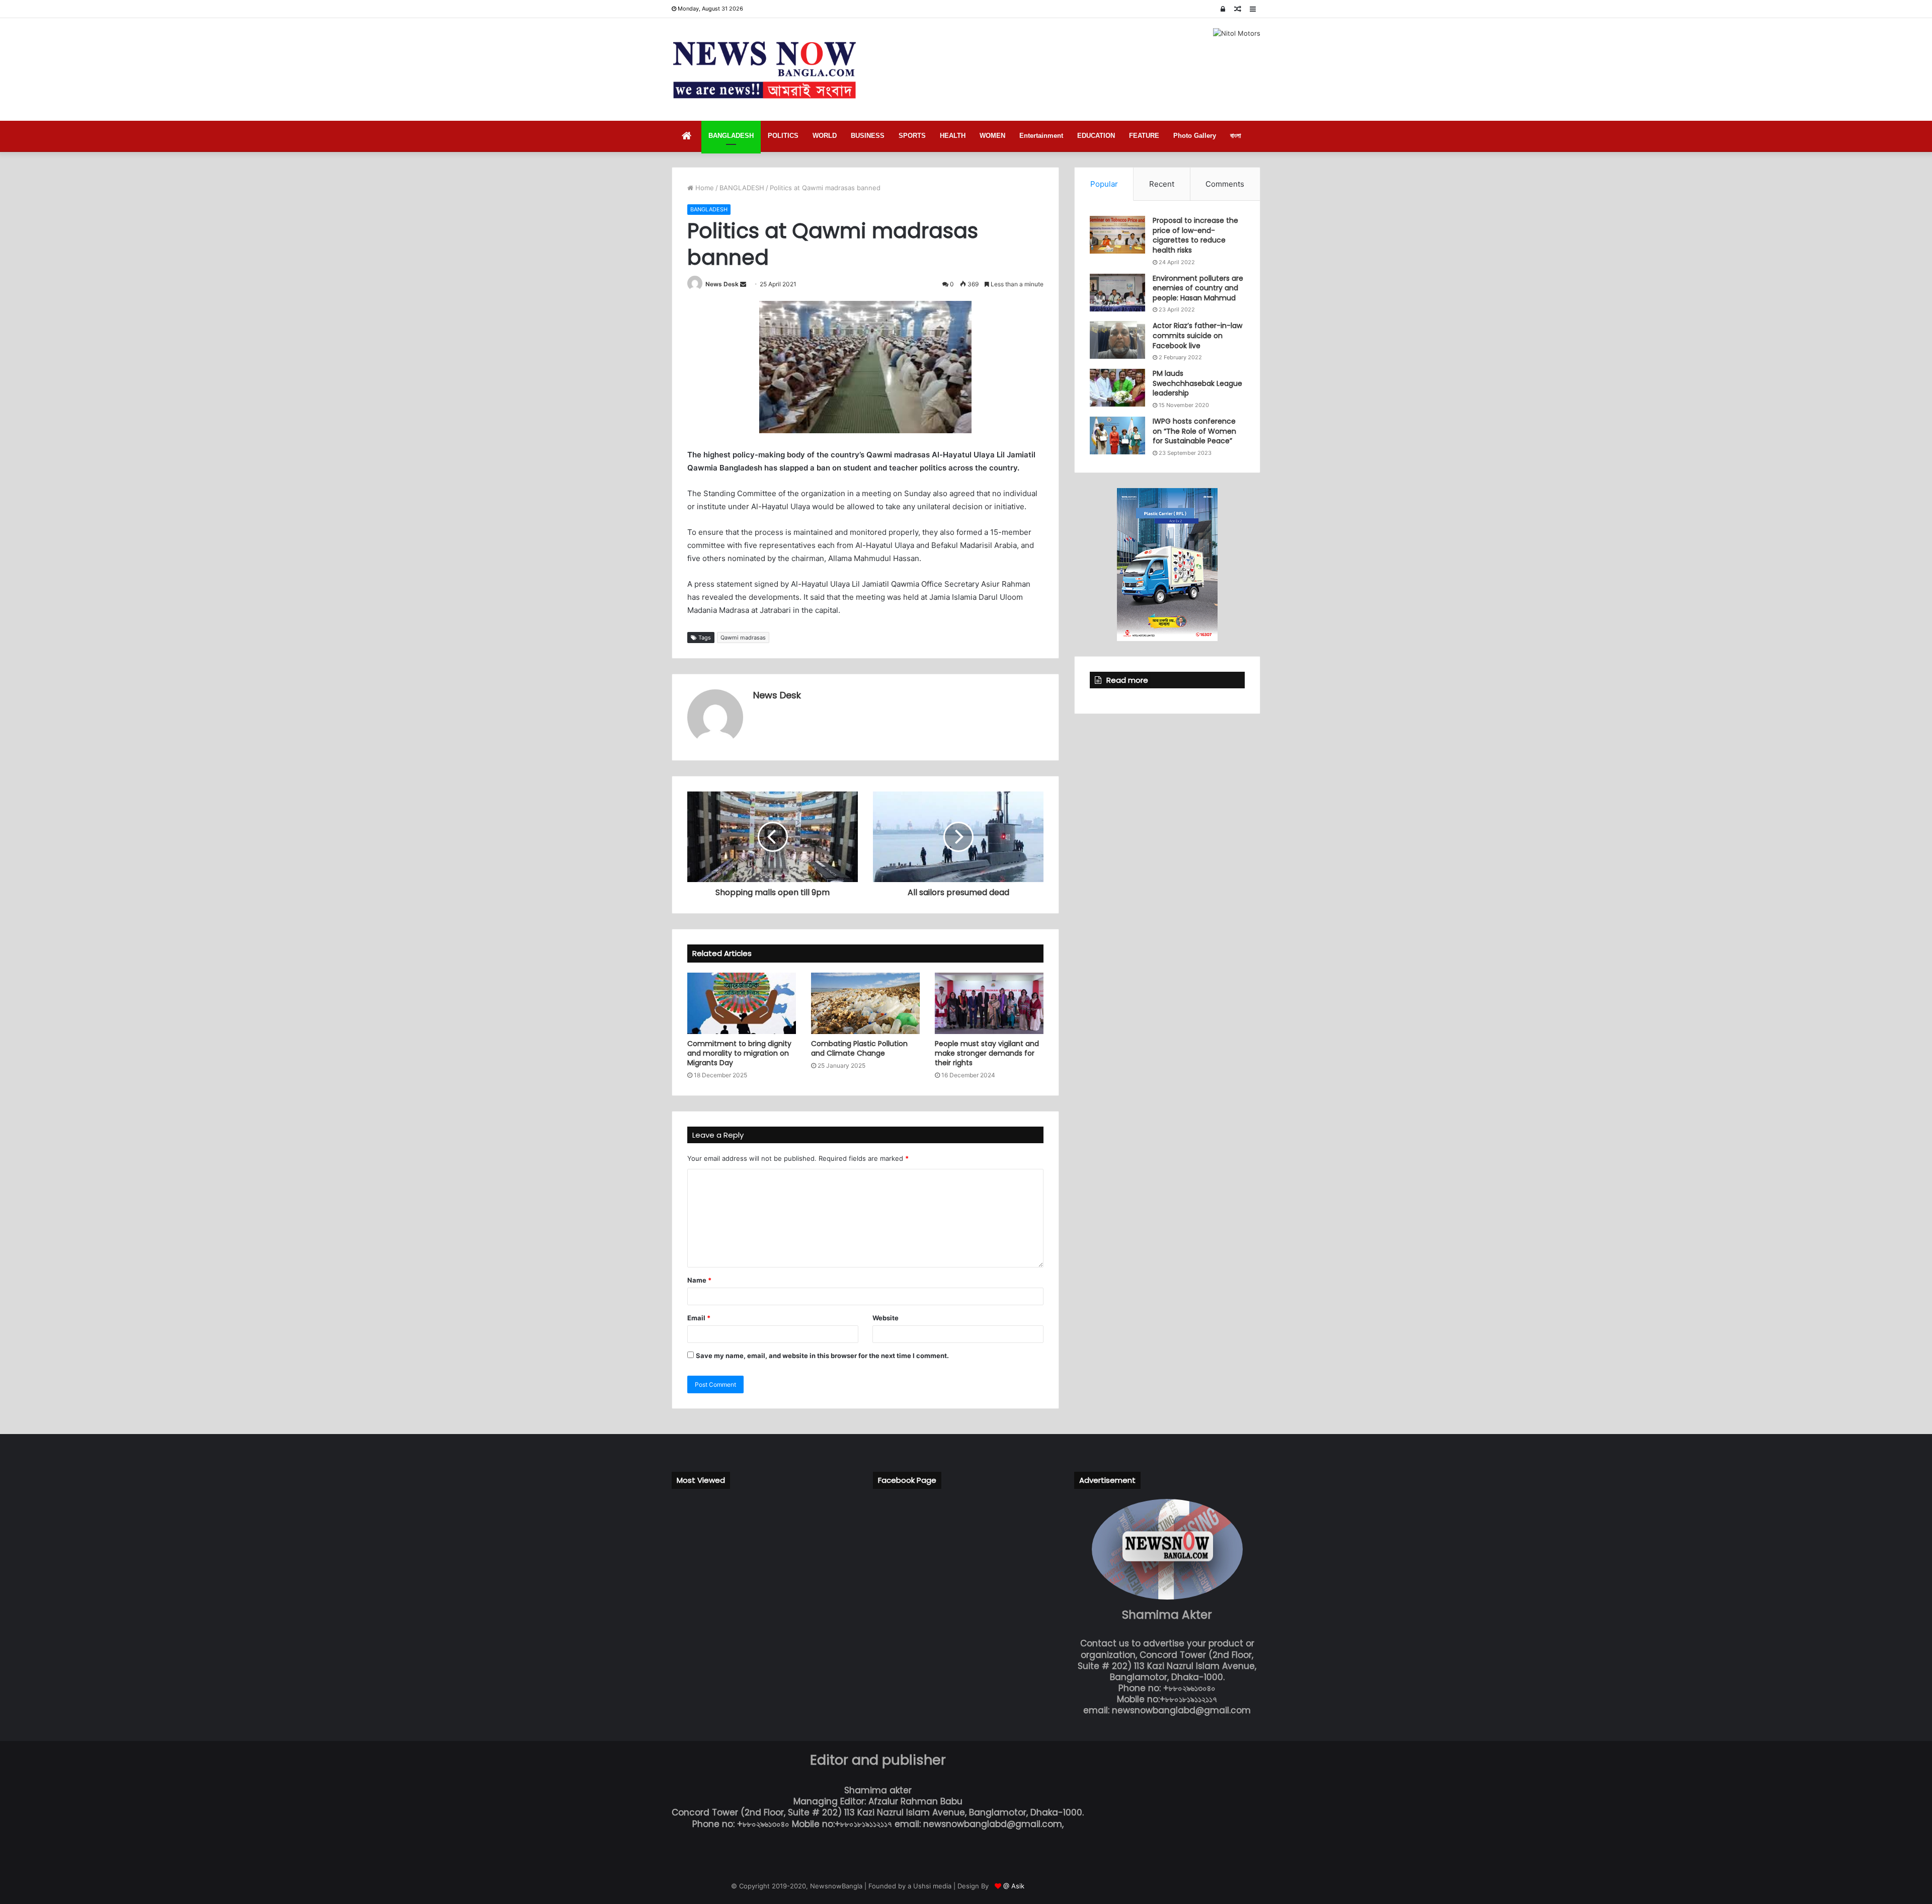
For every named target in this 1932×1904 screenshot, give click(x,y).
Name (699, 1280)
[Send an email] (743, 284)
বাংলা (1236, 136)
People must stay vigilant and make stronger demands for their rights (987, 1053)
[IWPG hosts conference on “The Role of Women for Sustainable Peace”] (1117, 435)
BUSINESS (868, 136)
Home (704, 188)
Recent (1162, 184)
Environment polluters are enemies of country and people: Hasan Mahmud (1198, 288)
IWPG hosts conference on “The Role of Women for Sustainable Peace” (1194, 431)
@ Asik (1014, 1886)
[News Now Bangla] (765, 69)
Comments (1225, 184)
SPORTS (912, 136)
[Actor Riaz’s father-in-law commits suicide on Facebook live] (1117, 340)
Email (699, 1318)
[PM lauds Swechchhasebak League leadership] (1117, 388)
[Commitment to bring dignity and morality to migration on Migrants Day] (742, 1003)
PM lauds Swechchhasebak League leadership (1197, 383)
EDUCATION (1096, 136)
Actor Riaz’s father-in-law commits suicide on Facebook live (1197, 335)
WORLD (825, 136)
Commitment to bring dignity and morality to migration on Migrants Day (739, 1053)
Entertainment (1041, 136)
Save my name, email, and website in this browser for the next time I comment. (822, 1356)
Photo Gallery (1195, 136)
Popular (1104, 184)
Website (886, 1318)
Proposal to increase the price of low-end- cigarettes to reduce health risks (1195, 235)
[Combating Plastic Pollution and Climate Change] (865, 1003)
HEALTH (953, 136)
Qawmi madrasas (743, 638)
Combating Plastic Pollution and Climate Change (859, 1048)
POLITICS (783, 136)
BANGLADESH (731, 136)
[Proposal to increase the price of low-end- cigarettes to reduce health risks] (1117, 235)
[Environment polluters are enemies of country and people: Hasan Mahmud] (1117, 293)
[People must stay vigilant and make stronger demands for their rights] (989, 1003)
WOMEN (992, 136)
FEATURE (1144, 136)
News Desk (722, 284)
